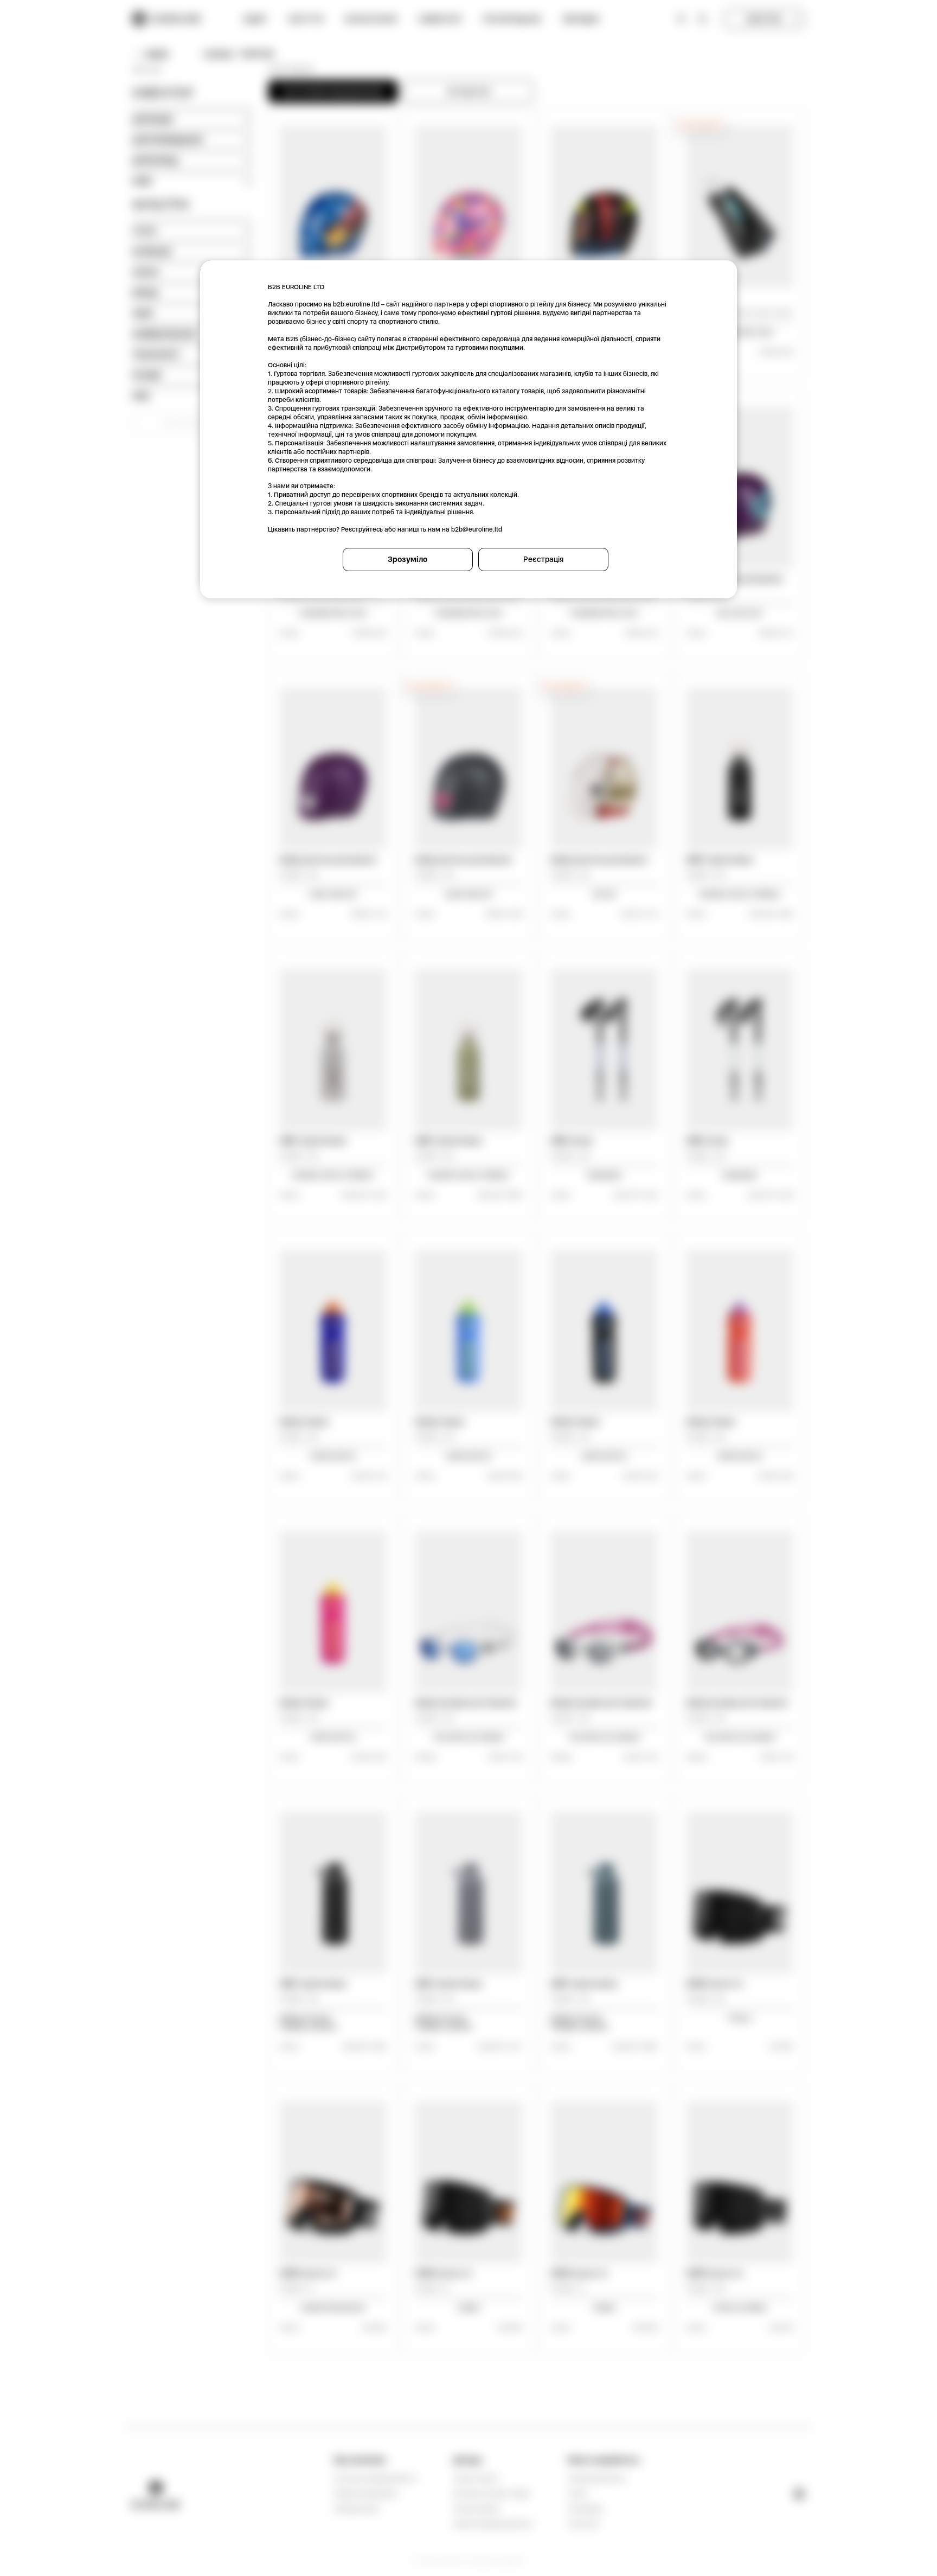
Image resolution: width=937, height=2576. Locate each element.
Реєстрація (543, 559)
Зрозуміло (407, 559)
